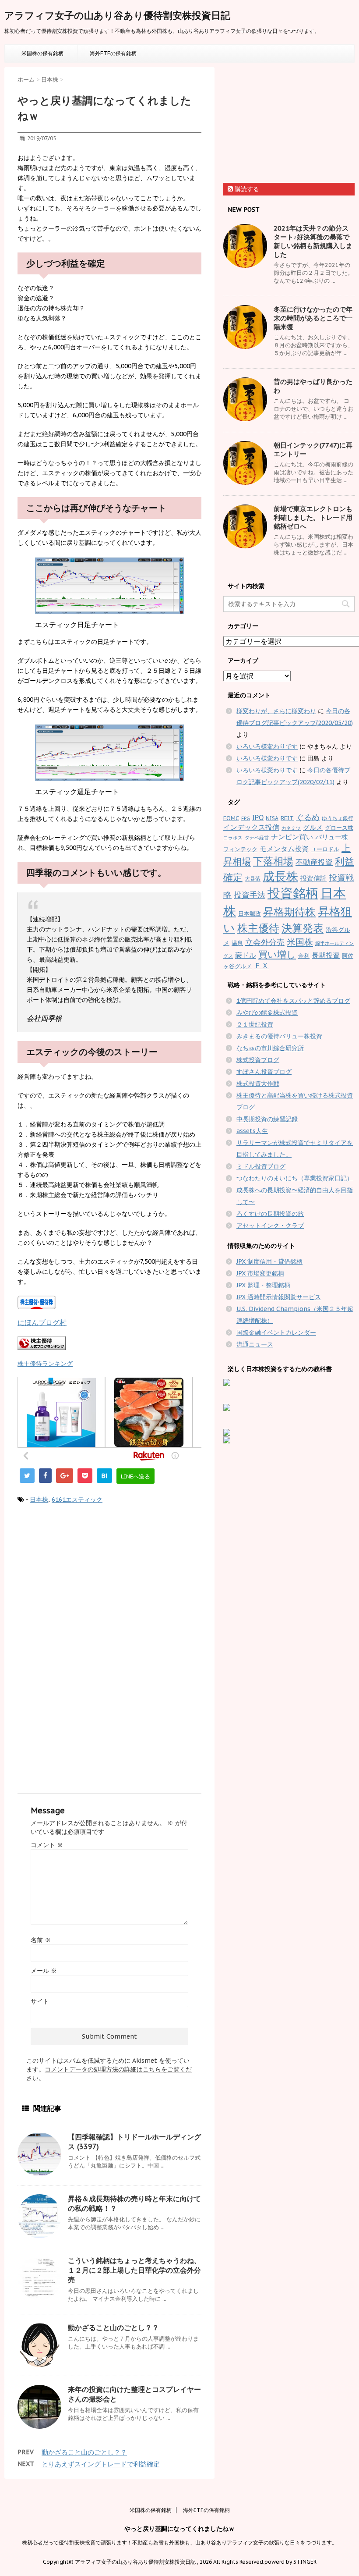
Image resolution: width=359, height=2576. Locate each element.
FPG (246, 818)
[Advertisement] (91, 1584)
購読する (246, 189)
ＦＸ (261, 966)
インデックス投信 (251, 827)
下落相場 (273, 861)
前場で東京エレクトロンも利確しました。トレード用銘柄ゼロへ (313, 517)
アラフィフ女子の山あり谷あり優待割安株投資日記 (117, 15)
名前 (41, 1940)
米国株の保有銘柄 (42, 53)
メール (44, 1971)
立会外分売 (265, 942)
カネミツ (291, 828)
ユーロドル (325, 849)
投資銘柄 (293, 893)
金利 (304, 956)
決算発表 (303, 928)
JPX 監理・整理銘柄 (263, 1285)
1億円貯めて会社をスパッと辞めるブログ (293, 1001)
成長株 (280, 876)
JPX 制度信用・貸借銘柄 (269, 1261)
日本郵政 (250, 914)
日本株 (39, 1499)
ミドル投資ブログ (261, 1166)
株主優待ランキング (45, 1363)
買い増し (277, 954)
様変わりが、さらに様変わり (276, 711)
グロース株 (339, 828)
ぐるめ (308, 817)
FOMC (231, 818)
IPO (258, 817)
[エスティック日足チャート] (109, 586)
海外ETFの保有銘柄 (113, 53)
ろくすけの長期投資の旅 (270, 1214)
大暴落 (253, 879)
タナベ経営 (257, 838)
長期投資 (326, 955)
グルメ (313, 827)
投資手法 (250, 895)
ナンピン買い (292, 837)
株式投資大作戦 (258, 1084)
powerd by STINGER (290, 2562)
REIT (287, 818)
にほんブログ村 (42, 1322)
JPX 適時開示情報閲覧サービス (279, 1297)
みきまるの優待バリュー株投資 (279, 1036)
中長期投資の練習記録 (267, 1119)
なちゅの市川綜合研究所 (270, 1048)
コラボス (233, 838)
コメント (47, 1845)
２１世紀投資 (255, 1024)
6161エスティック (77, 1499)
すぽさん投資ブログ (264, 1072)
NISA (272, 818)
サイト (40, 2001)
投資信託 (313, 878)
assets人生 (252, 1131)
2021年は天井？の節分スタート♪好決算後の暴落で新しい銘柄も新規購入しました (313, 241)
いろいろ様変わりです (267, 746)
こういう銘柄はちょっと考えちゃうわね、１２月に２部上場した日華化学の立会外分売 (134, 2270)
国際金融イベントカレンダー (276, 1332)
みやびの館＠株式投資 (267, 1013)
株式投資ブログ (258, 1060)
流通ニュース (255, 1344)
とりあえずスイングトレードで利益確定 (101, 2464)
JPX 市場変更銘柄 (260, 1273)
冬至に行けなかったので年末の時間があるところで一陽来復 (313, 318)
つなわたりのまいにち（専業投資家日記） (295, 1178)
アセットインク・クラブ (270, 1226)
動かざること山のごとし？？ (113, 2327)
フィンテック (240, 849)
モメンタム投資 (284, 849)
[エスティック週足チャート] (109, 753)
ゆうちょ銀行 (338, 818)
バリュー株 (332, 837)
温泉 (237, 943)
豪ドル (246, 955)
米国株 (300, 942)
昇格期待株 (289, 912)
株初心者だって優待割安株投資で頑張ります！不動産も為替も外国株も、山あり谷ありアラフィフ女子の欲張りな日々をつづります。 (179, 2542)
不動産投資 (314, 862)
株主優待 (258, 928)
